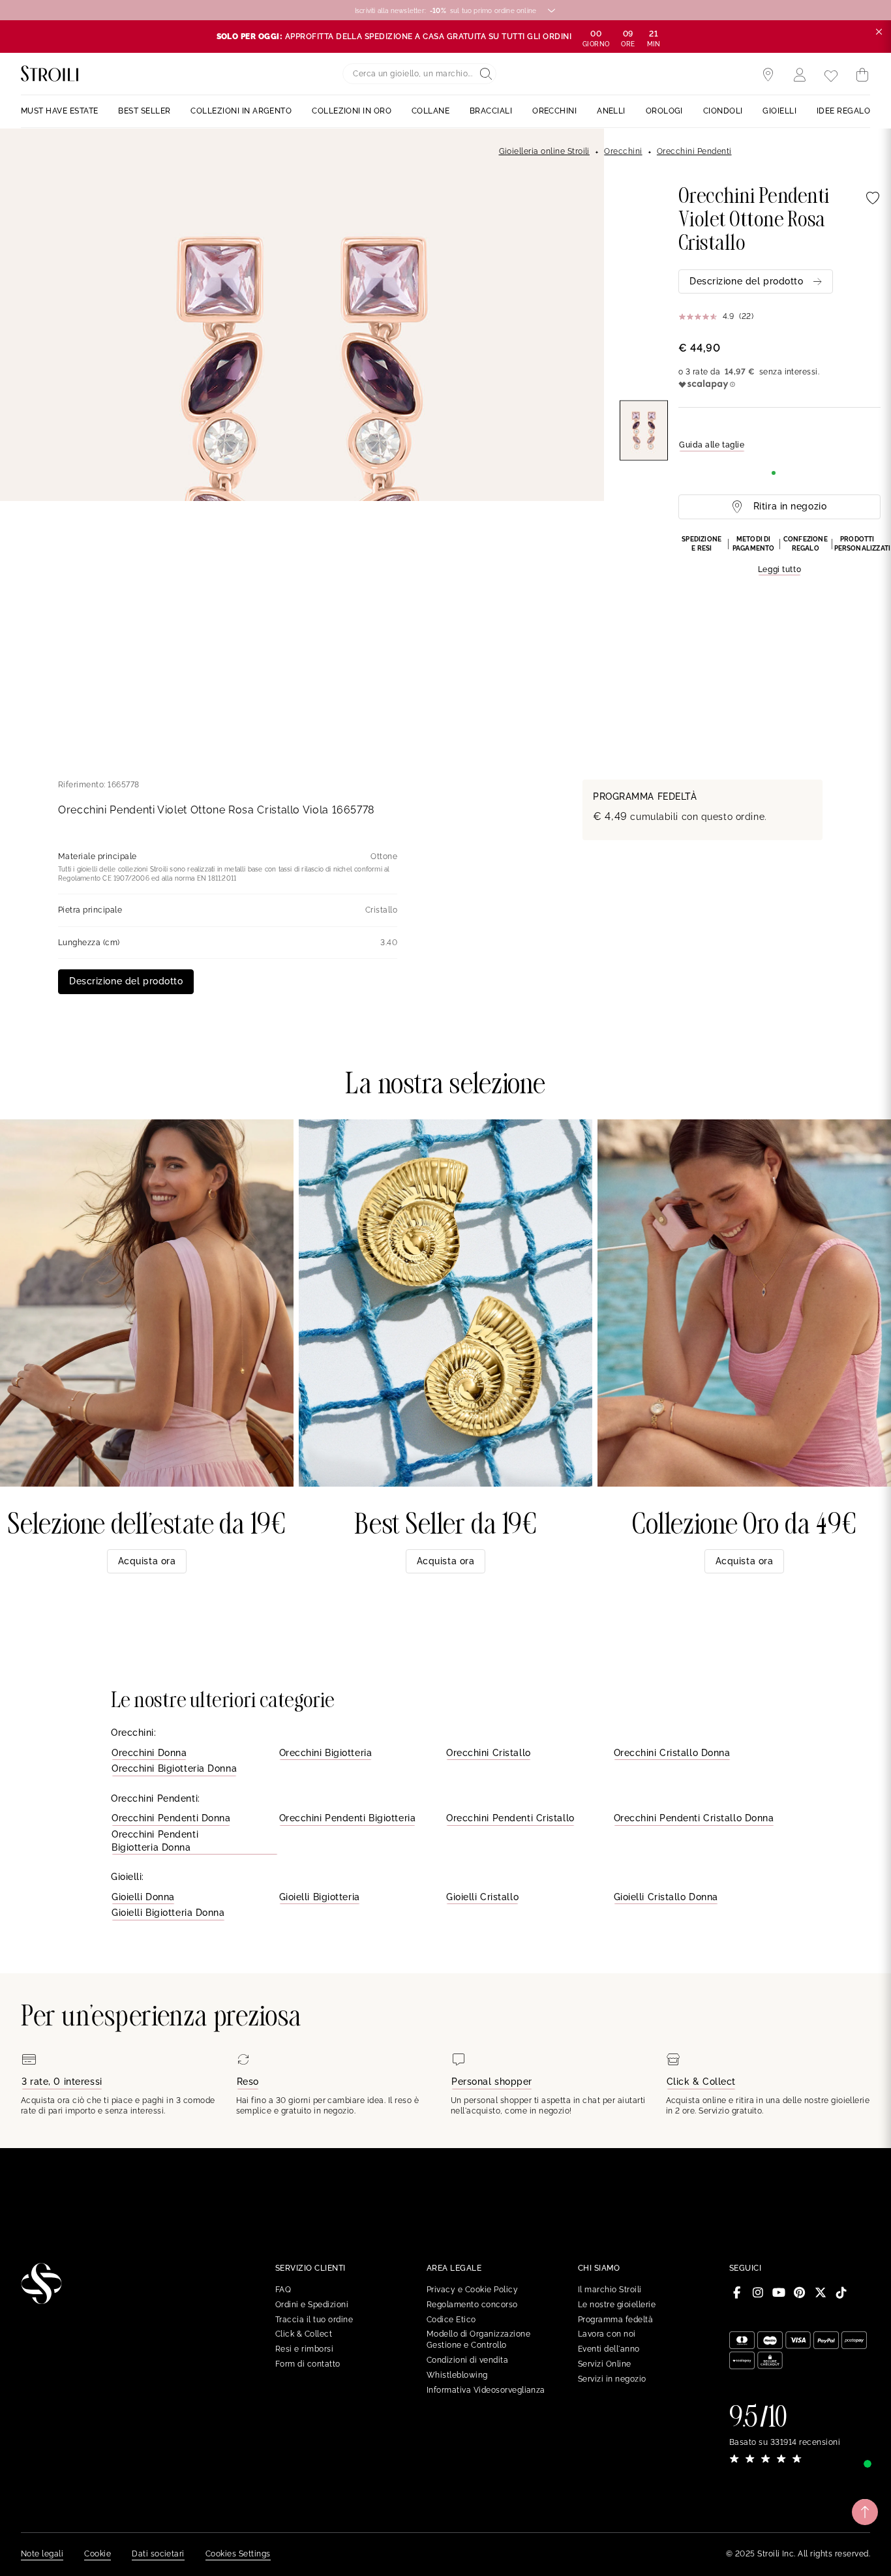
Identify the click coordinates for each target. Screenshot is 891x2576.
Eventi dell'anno (609, 2349)
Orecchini (623, 151)
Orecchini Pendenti (694, 151)
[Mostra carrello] (862, 75)
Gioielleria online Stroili (544, 151)
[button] (779, 556)
